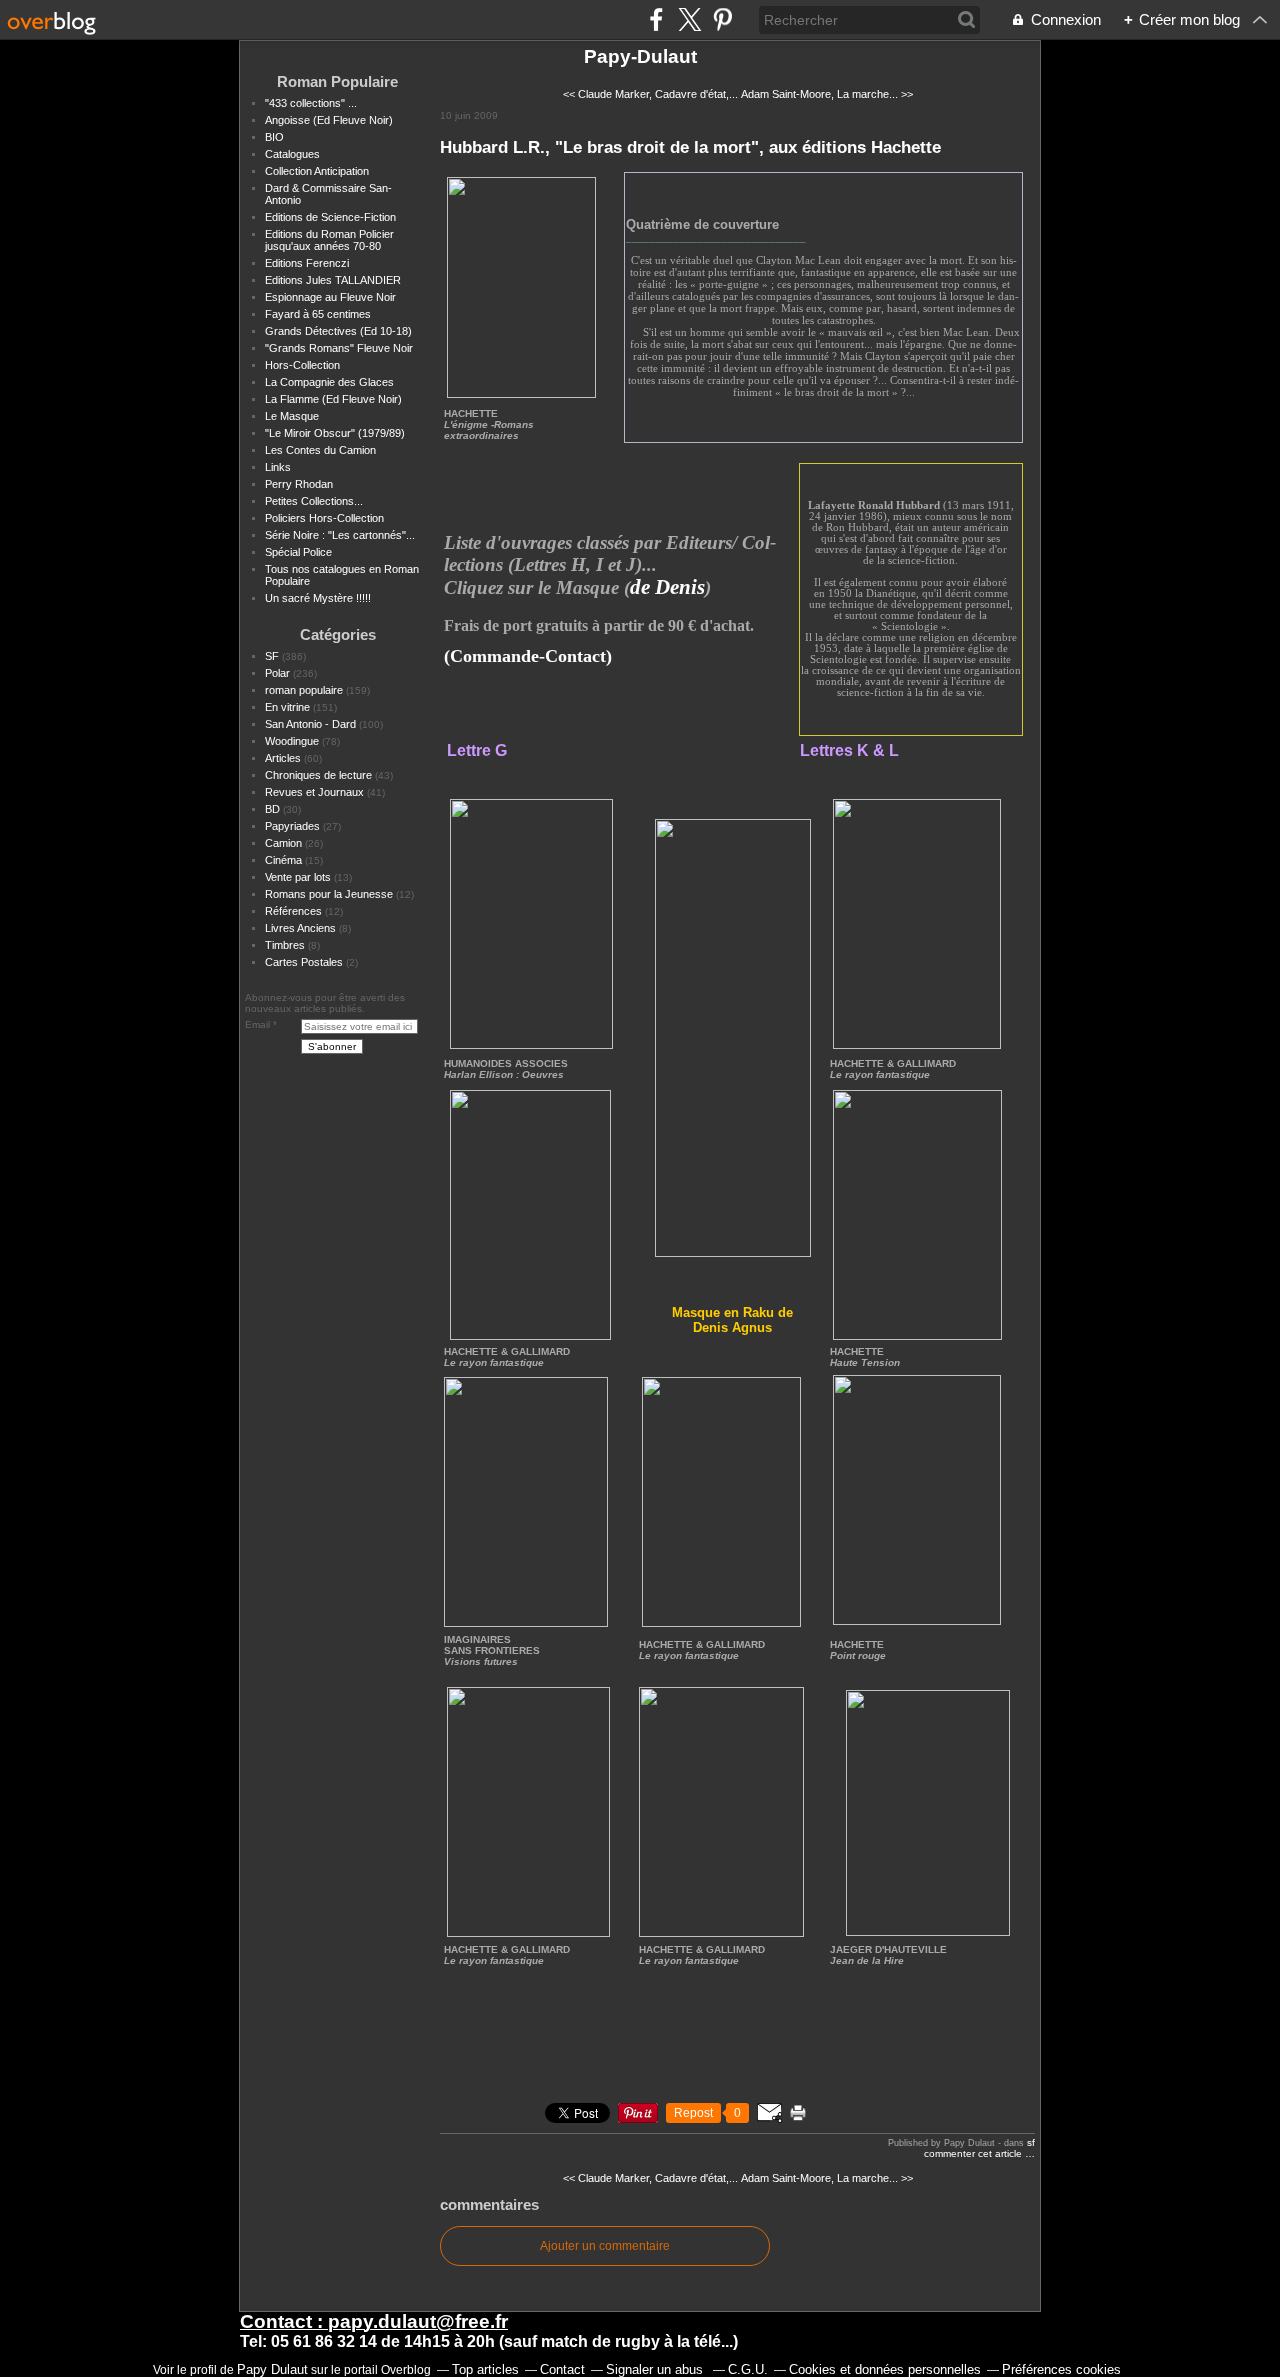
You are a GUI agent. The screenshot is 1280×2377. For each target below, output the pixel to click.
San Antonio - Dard (310, 724)
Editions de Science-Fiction (330, 217)
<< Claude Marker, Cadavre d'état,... (650, 94)
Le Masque (292, 416)
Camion (283, 843)
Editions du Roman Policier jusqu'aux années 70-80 (329, 240)
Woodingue (292, 741)
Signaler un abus (656, 2369)
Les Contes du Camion (320, 450)
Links (278, 467)
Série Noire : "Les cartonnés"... (340, 535)
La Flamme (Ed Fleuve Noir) (333, 399)
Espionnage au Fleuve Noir (330, 297)
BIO (274, 137)
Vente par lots (298, 877)
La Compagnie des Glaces (329, 382)
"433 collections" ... (311, 103)
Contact (562, 2369)
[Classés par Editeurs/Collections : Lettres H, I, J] (732, 1038)
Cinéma (283, 860)
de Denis (667, 587)
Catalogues (292, 154)
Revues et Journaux (314, 792)
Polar (277, 673)
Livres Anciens (300, 928)
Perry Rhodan (299, 484)
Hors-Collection (302, 365)
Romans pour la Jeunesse (329, 894)
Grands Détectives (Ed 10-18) (338, 331)
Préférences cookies (1061, 2369)
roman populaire (304, 690)
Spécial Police (298, 552)
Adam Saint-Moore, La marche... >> (827, 94)
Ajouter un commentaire (605, 2246)
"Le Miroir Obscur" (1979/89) (335, 433)
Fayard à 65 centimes (318, 314)
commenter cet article (974, 2153)
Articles (283, 758)
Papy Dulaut (272, 2369)
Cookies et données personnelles (885, 2369)
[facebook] (656, 19)
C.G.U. (748, 2369)
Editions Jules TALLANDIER (333, 280)
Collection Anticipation (317, 171)
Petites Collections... (314, 501)
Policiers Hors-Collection (324, 518)
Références (293, 911)
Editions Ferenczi (307, 263)
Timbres (285, 945)
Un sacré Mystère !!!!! (318, 598)
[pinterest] (722, 19)
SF (272, 656)
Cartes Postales (304, 962)
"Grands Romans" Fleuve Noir (339, 348)
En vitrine (287, 707)
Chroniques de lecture (318, 775)
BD (272, 809)
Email (257, 1024)
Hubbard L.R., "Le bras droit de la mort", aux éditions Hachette (690, 147)
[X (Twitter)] (689, 19)
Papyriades (292, 826)
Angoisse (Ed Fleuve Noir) (329, 120)
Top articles (485, 2369)
